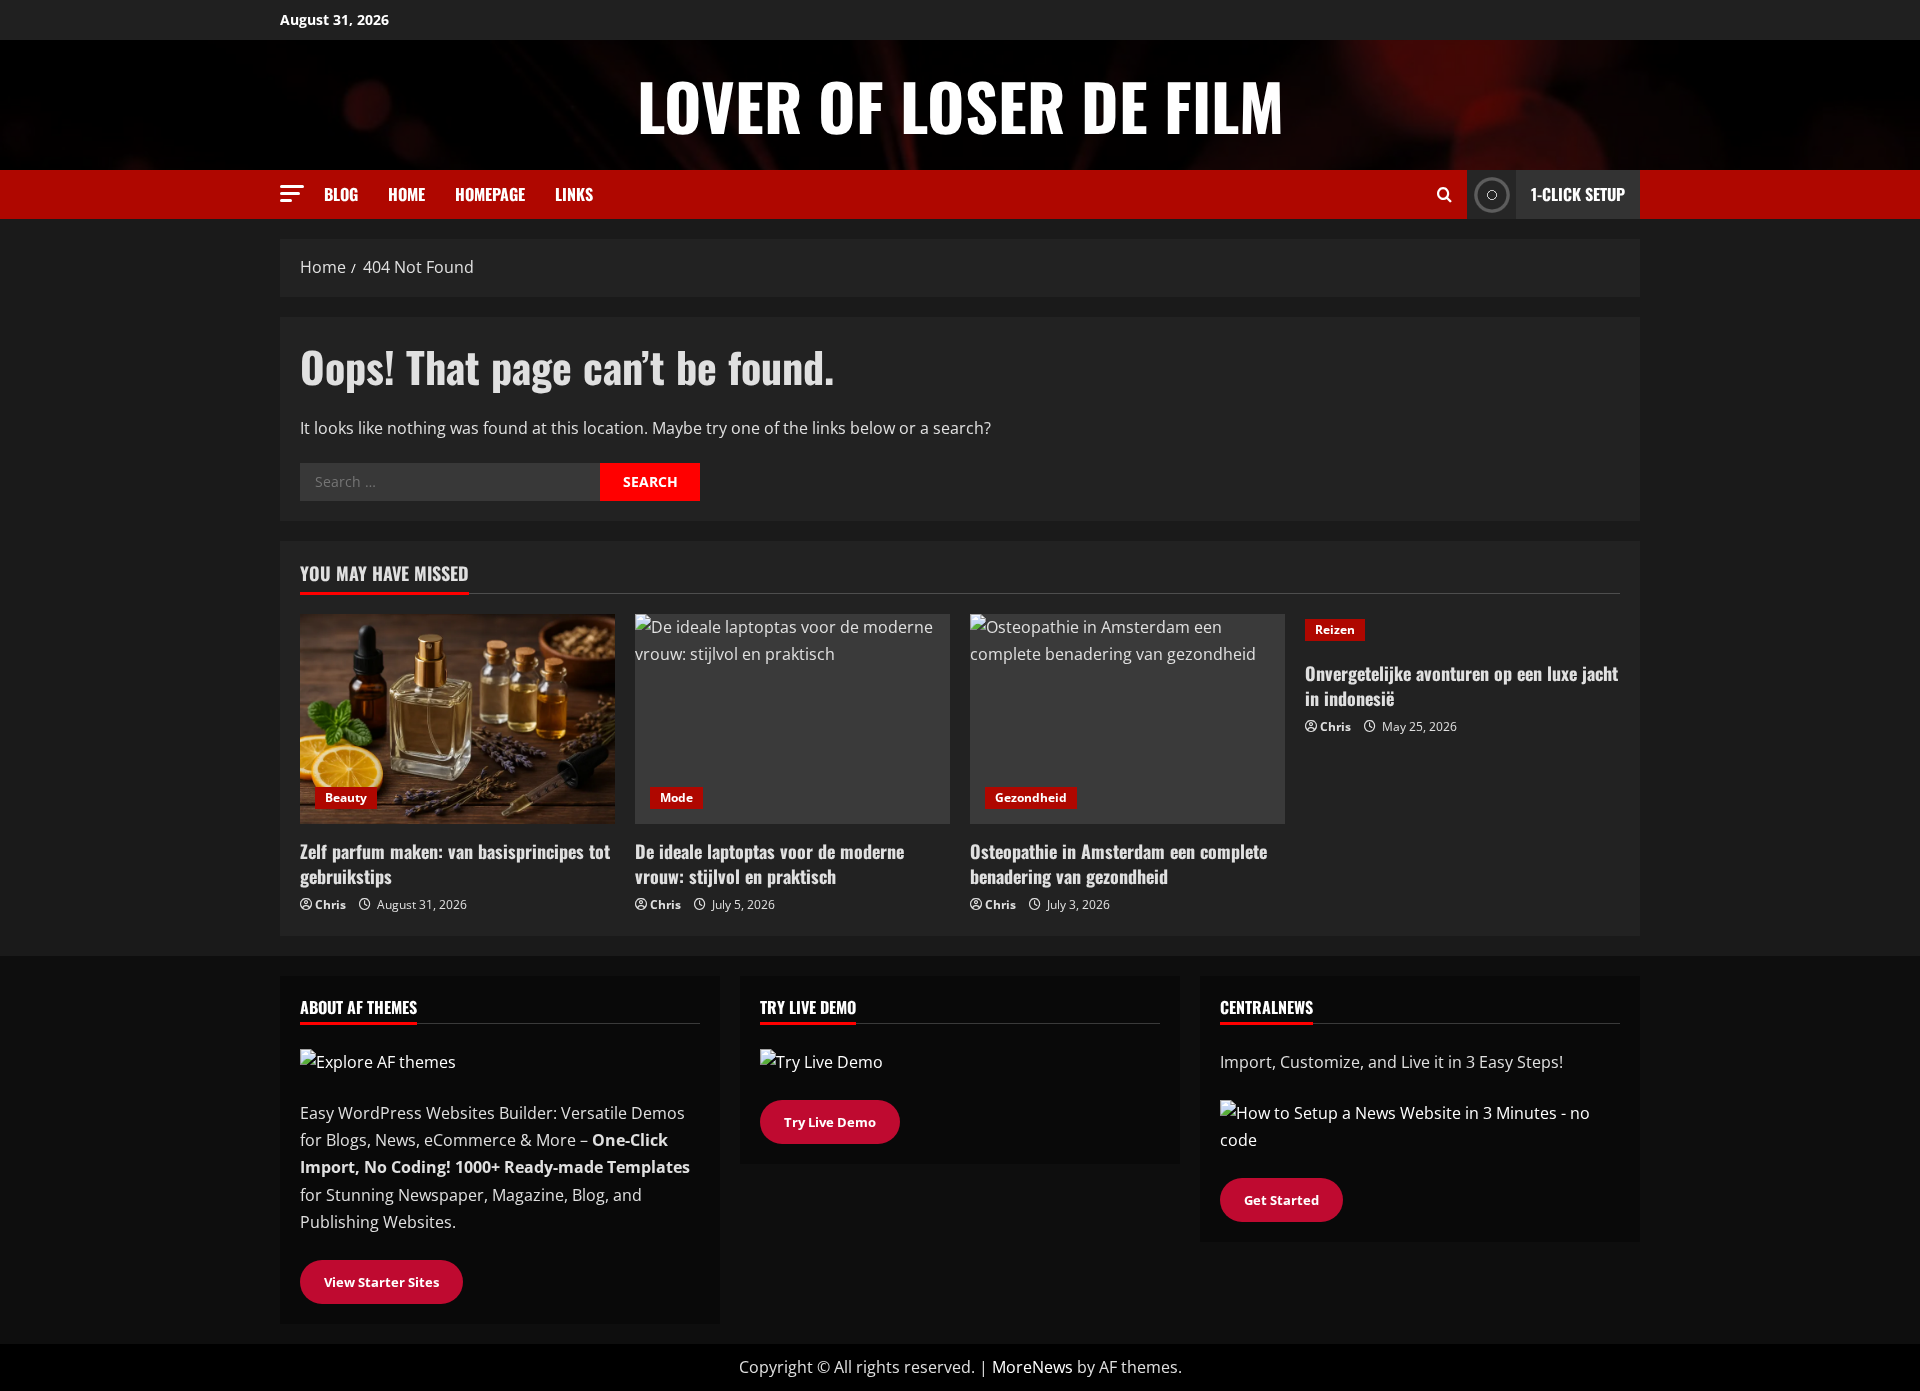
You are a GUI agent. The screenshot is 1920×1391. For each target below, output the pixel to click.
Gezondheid (1031, 797)
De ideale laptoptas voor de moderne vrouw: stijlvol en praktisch (769, 863)
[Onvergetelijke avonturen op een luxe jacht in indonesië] (1462, 630)
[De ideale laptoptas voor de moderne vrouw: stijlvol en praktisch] (792, 719)
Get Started (1281, 1200)
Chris (330, 904)
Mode (676, 797)
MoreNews (1032, 1367)
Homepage (490, 194)
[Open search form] (1444, 194)
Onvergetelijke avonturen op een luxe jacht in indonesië (1461, 685)
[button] (292, 193)
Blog (341, 194)
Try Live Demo (830, 1122)
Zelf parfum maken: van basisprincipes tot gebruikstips (455, 863)
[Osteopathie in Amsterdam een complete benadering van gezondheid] (1127, 719)
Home (406, 194)
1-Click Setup (1578, 194)
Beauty (346, 797)
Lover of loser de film (960, 105)
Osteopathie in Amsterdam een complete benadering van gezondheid (1118, 863)
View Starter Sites (381, 1282)
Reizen (1335, 629)
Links (574, 194)
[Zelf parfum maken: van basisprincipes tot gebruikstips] (457, 719)
